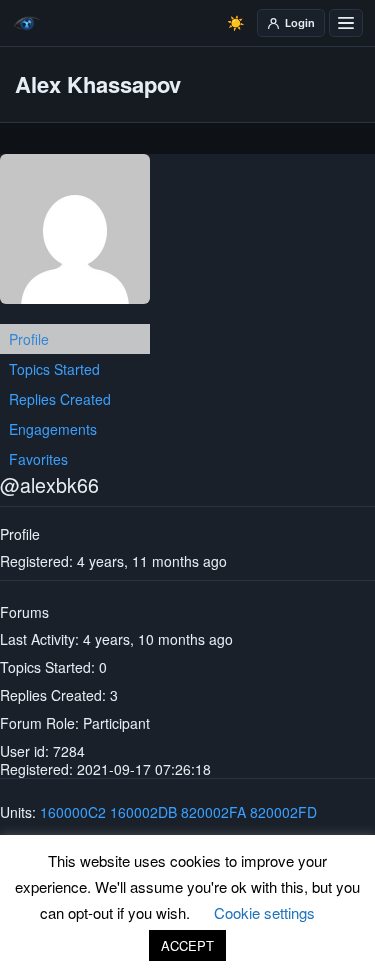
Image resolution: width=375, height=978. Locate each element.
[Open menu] (346, 23)
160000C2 (73, 812)
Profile (29, 339)
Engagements (53, 429)
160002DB (143, 812)
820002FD (283, 812)
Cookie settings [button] (264, 912)
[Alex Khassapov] (75, 237)
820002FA (213, 812)
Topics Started (54, 369)
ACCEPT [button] (187, 945)
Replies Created (60, 399)
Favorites (38, 459)
